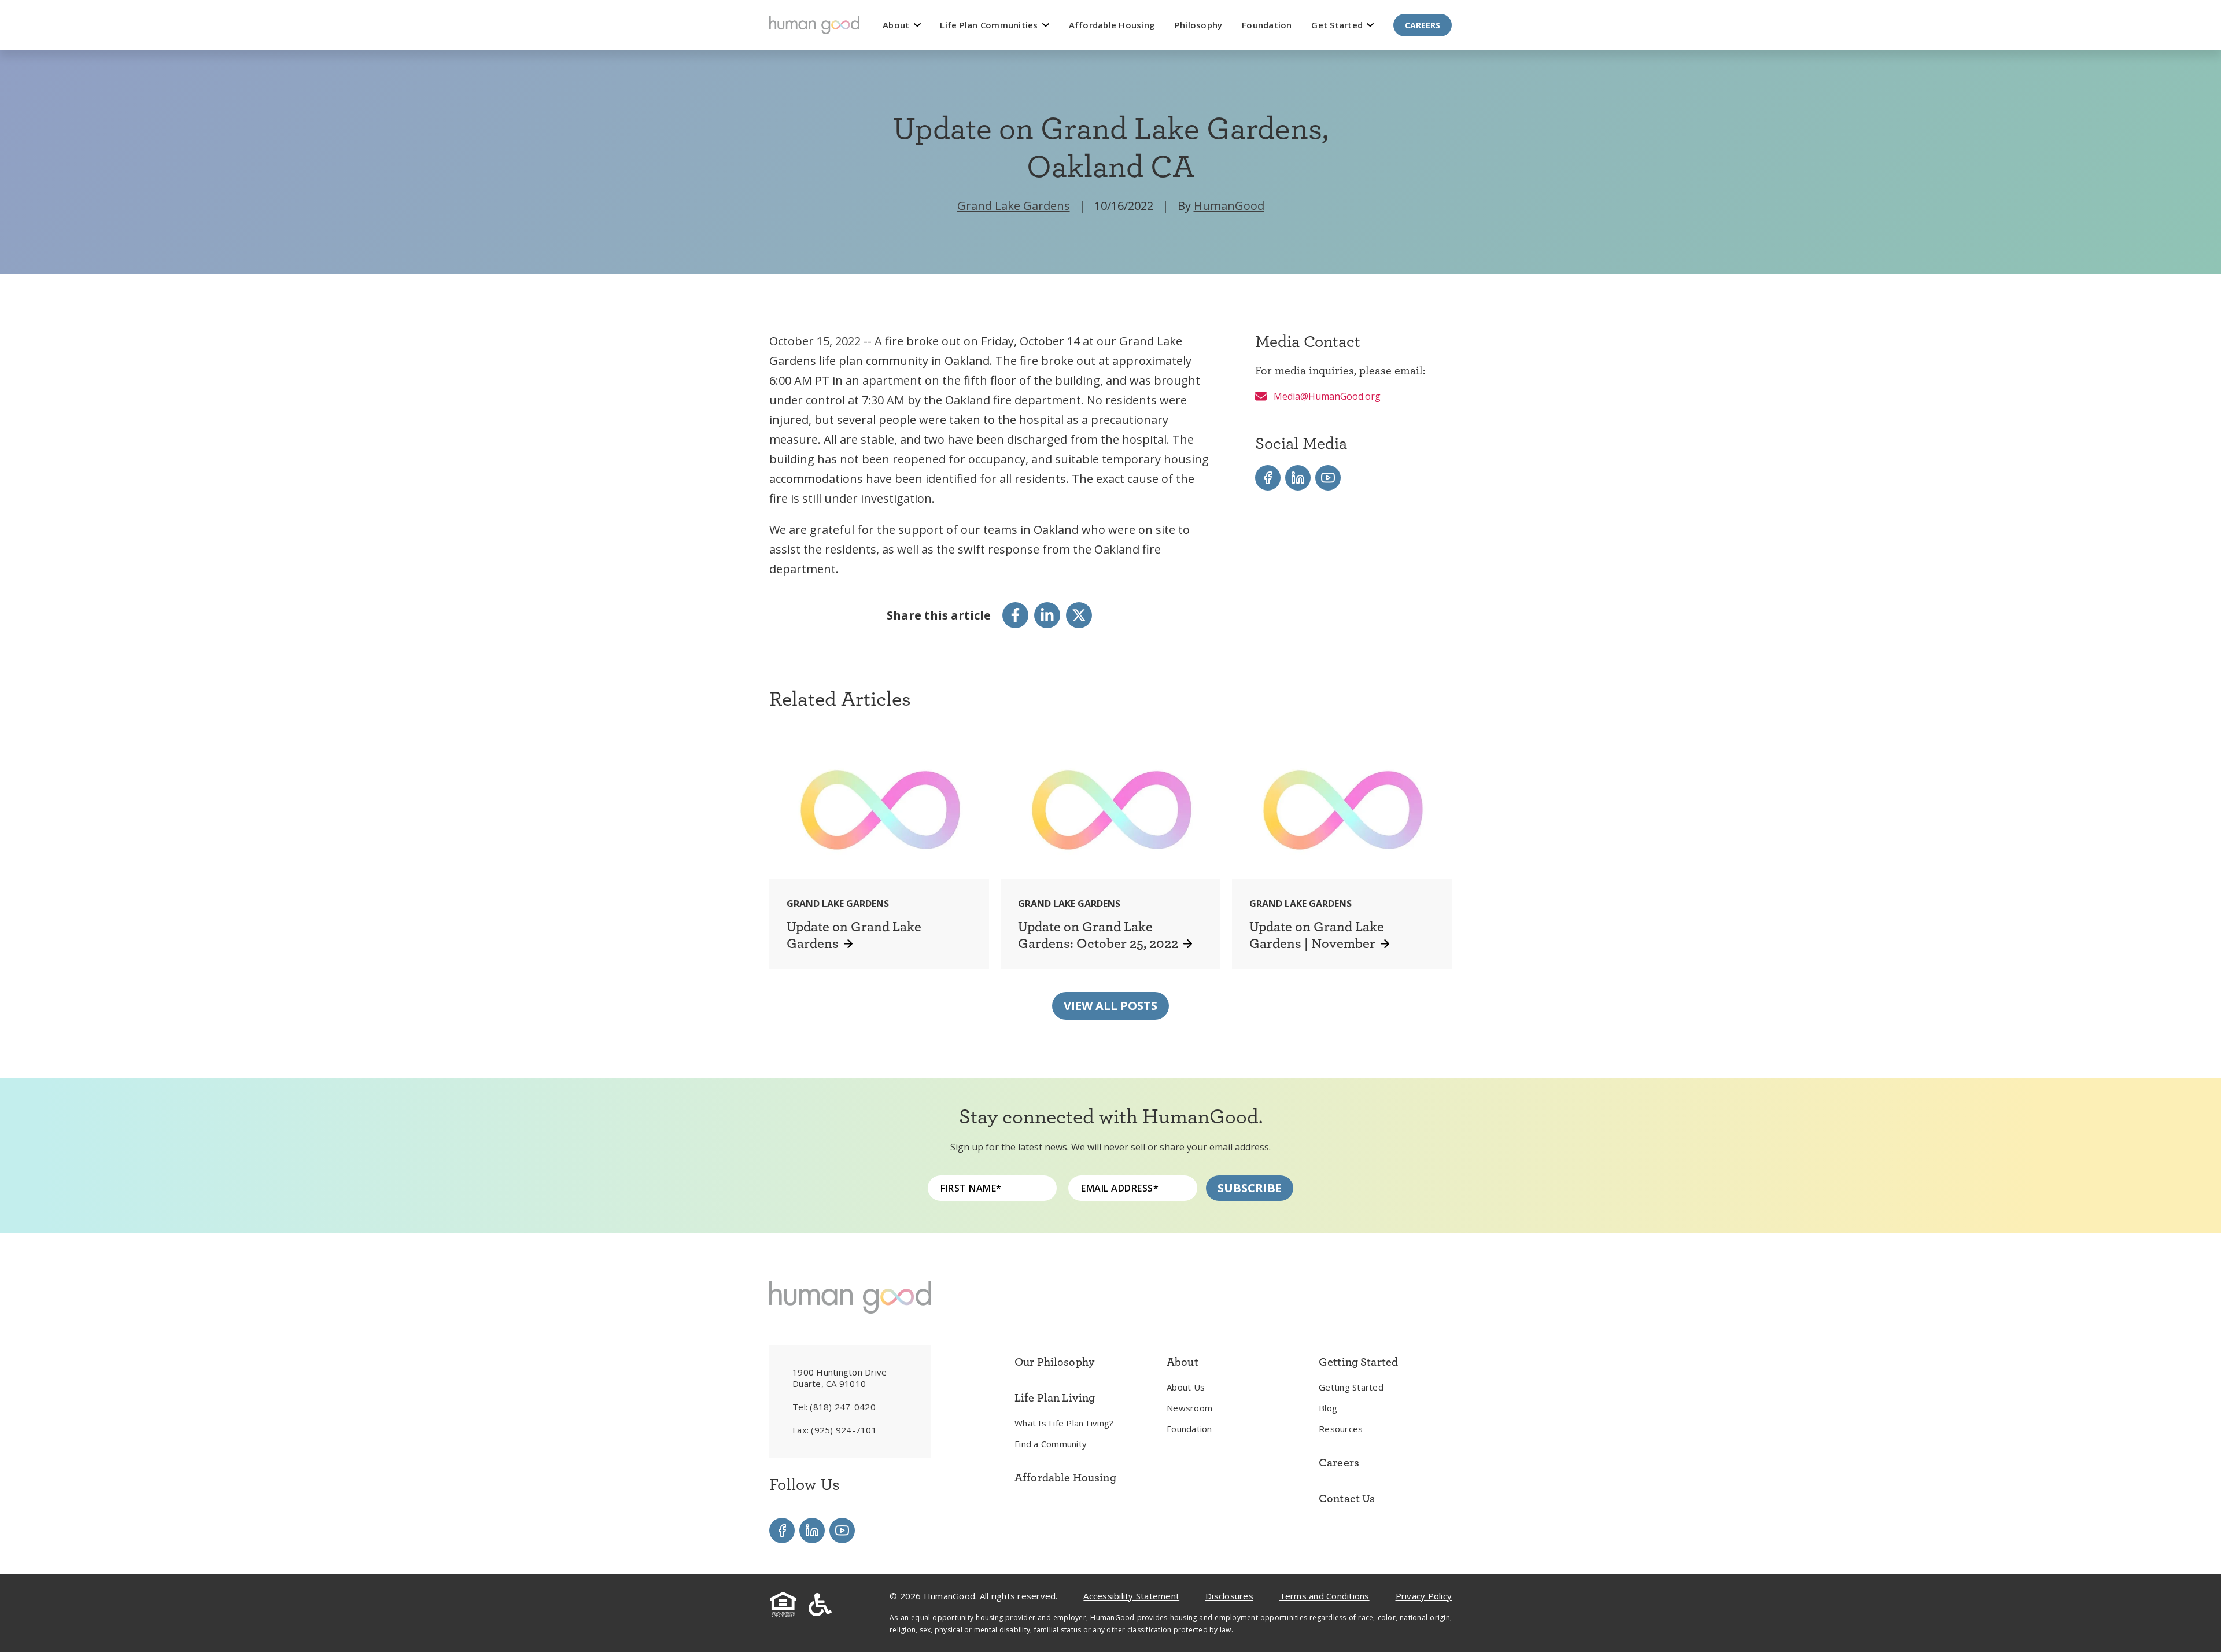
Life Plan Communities (990, 25)
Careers (1423, 25)
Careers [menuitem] (1339, 1462)
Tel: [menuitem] (834, 1407)
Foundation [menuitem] (1189, 1429)
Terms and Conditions (1325, 1596)
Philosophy (1199, 25)
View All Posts (1110, 1006)
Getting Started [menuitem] (1351, 1387)
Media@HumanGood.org (1326, 396)
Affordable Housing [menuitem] (1065, 1477)
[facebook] (1015, 615)
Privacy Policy (1424, 1596)
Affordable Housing (1112, 25)
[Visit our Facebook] (1268, 478)
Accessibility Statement (1131, 1596)
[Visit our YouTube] (1328, 478)
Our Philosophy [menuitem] (1054, 1362)
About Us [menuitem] (1186, 1387)
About (897, 25)
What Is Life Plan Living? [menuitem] (1064, 1423)
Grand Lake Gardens (1014, 206)
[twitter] (1079, 615)
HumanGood (1229, 206)
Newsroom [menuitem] (1189, 1408)
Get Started (1338, 25)
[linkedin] (1047, 615)
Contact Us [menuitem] (1347, 1498)
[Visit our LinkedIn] (1298, 478)
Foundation (1267, 25)
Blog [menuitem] (1328, 1408)
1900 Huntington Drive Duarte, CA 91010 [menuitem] (840, 1378)
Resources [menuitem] (1341, 1429)
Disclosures (1229, 1596)
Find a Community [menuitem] (1051, 1444)
